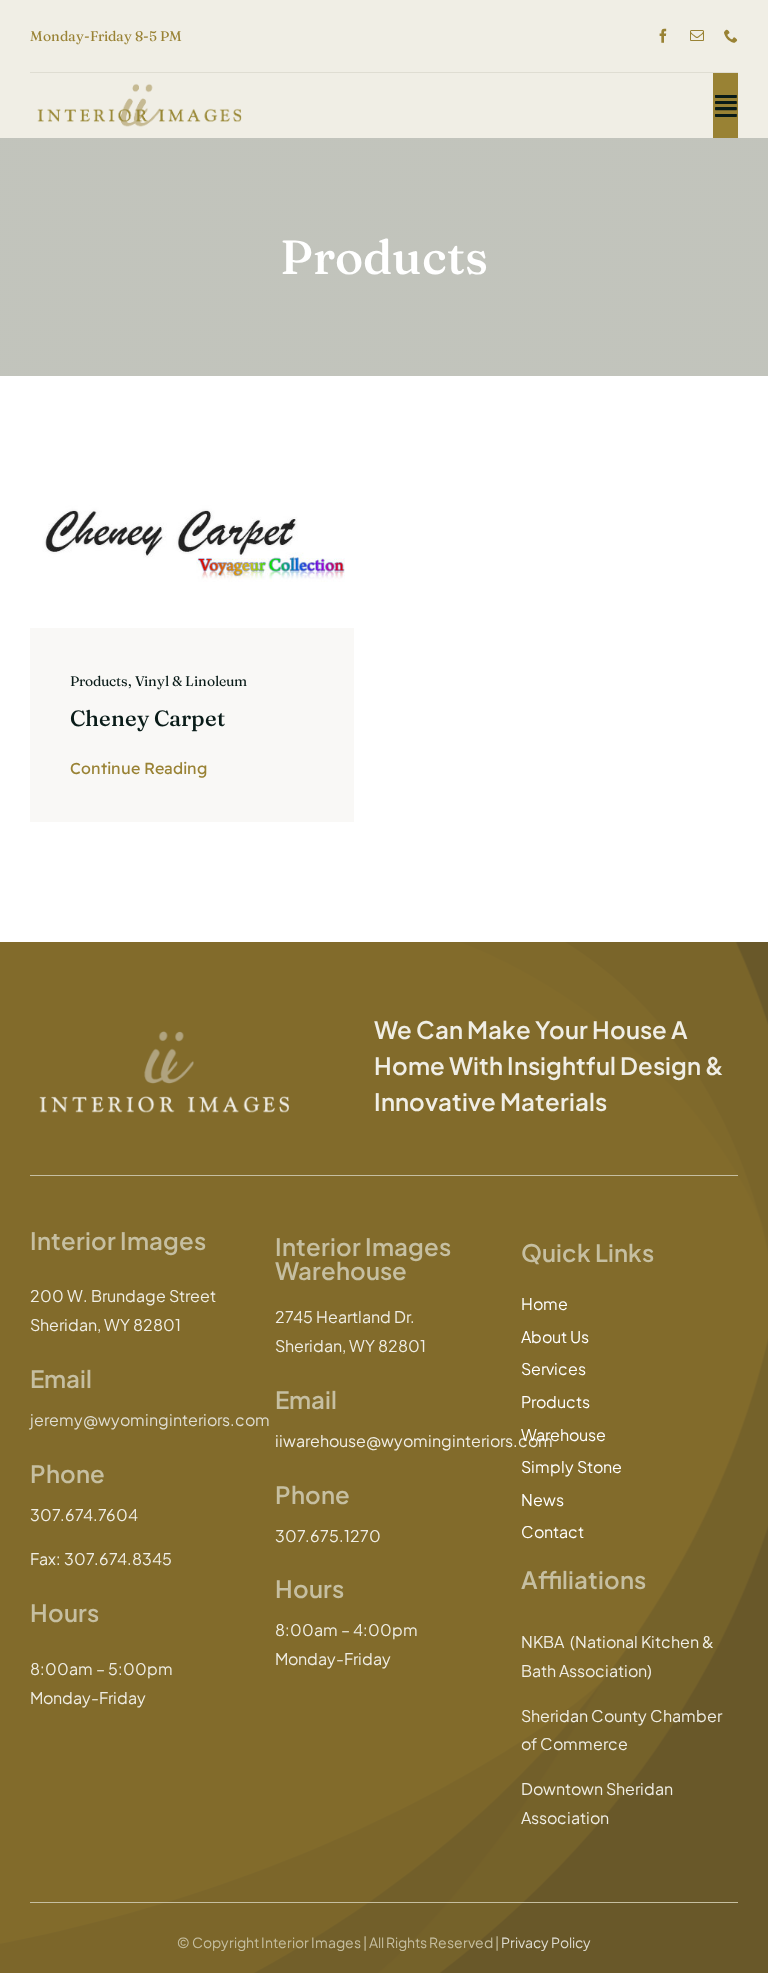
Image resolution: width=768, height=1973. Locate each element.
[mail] (697, 36)
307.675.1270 (328, 1535)
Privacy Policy (546, 1942)
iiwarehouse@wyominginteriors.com (414, 1440)
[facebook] (663, 36)
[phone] (731, 36)
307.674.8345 (118, 1558)
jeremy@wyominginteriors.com (150, 1419)
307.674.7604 (84, 1514)
